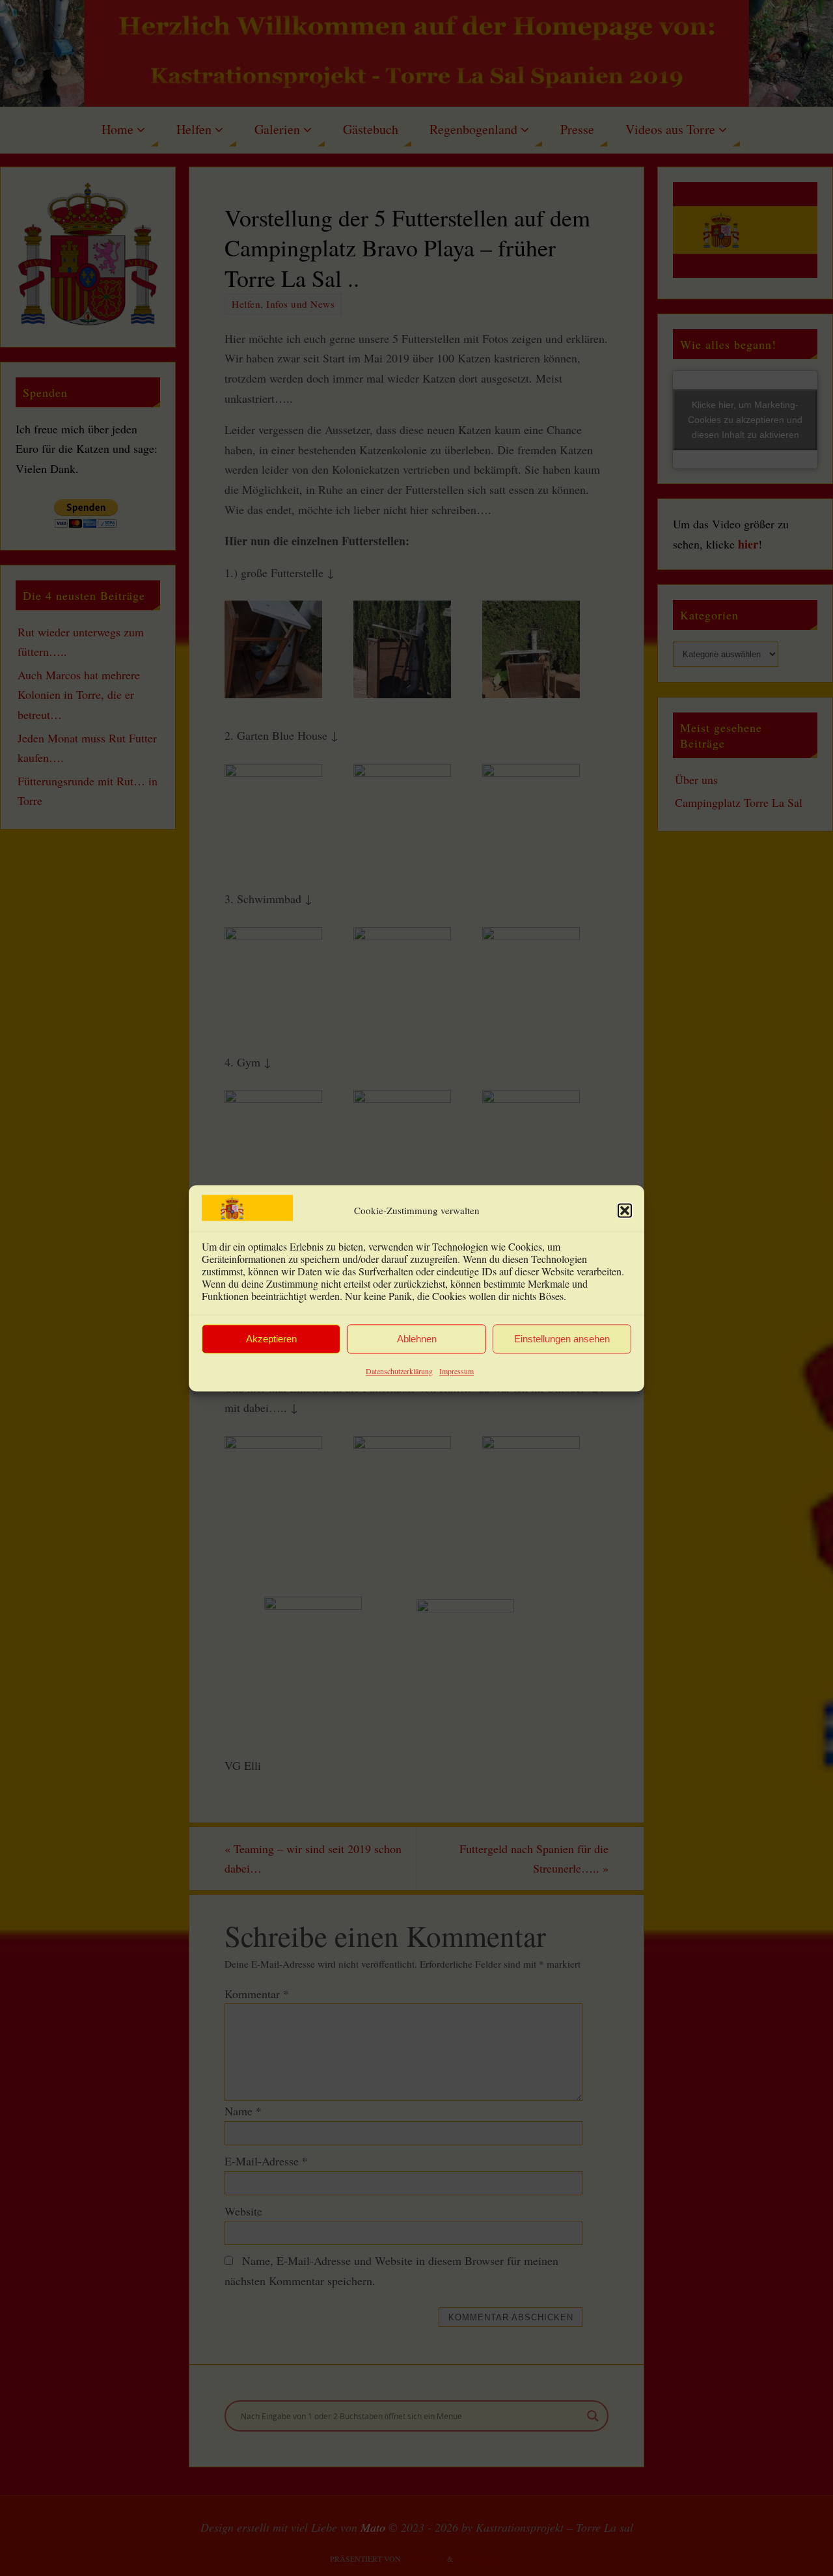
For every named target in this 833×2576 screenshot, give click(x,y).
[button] (625, 1210)
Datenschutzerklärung (399, 1372)
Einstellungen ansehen (562, 1339)
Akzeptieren (271, 1339)
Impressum (457, 1372)
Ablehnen (417, 1339)
